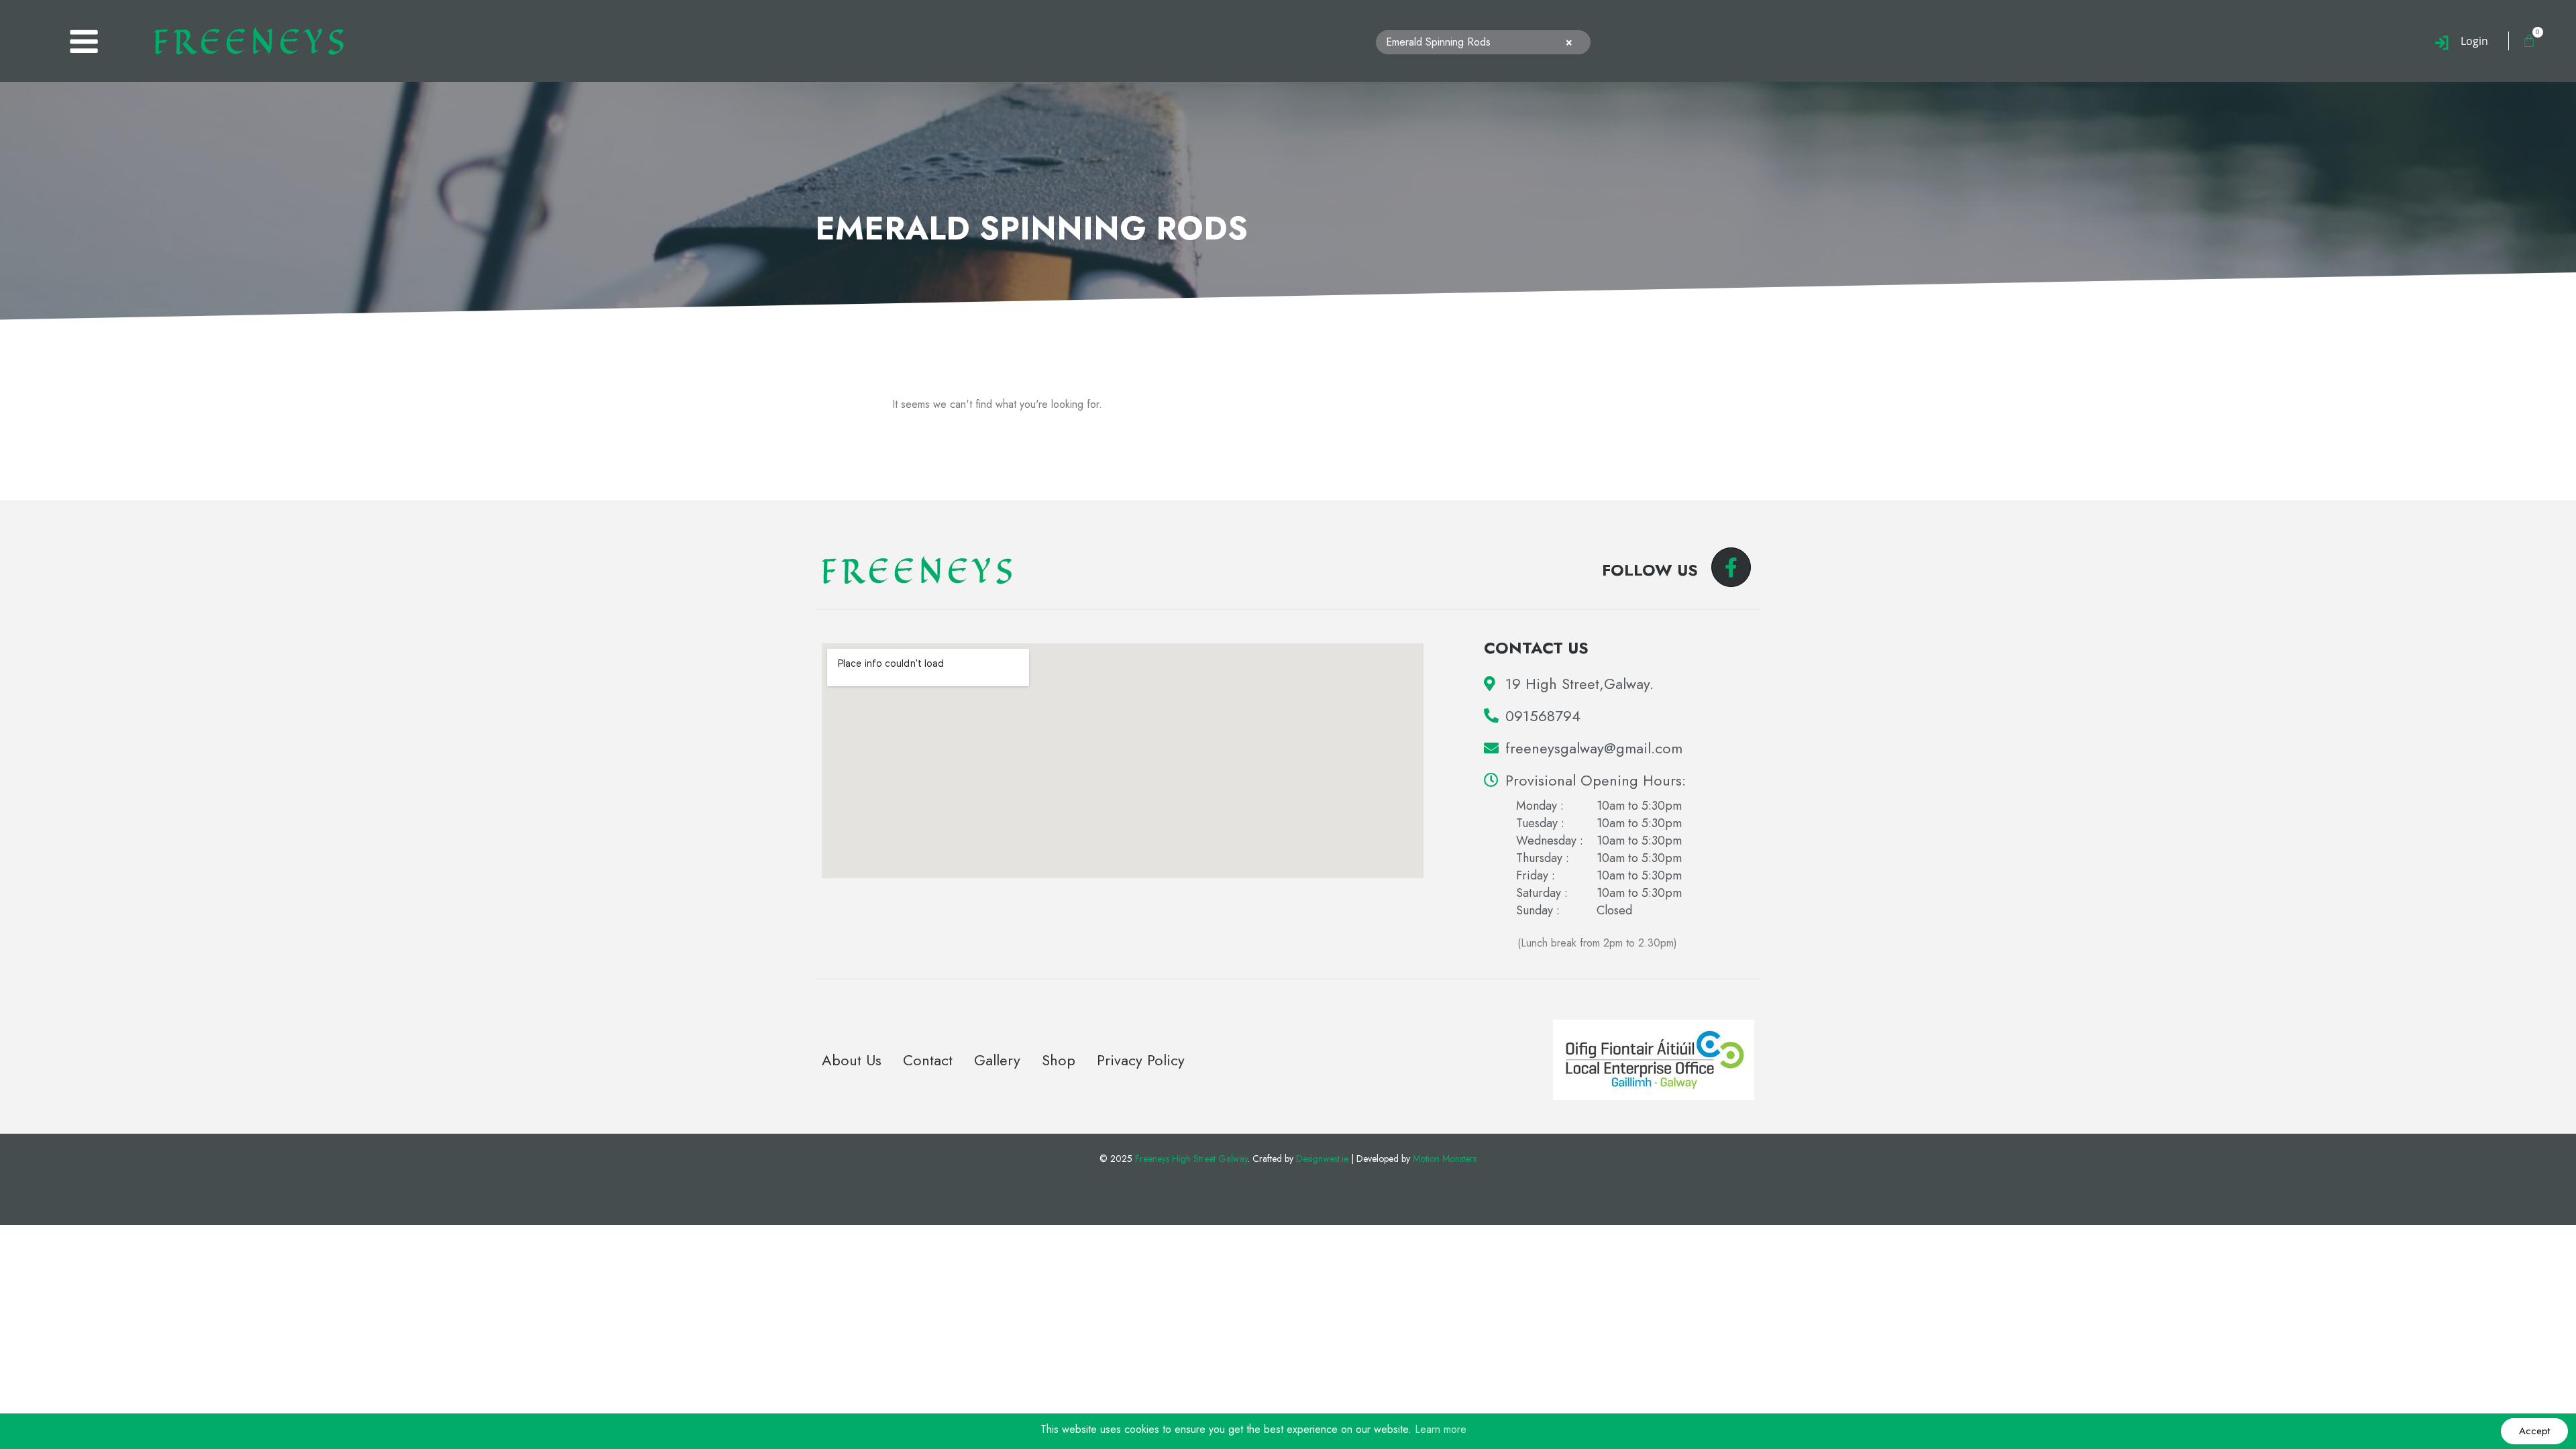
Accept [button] (2534, 1431)
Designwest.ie (1322, 1159)
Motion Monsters (1445, 1159)
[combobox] (1483, 43)
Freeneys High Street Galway (1191, 1159)
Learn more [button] (1441, 1429)
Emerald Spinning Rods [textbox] (1479, 42)
